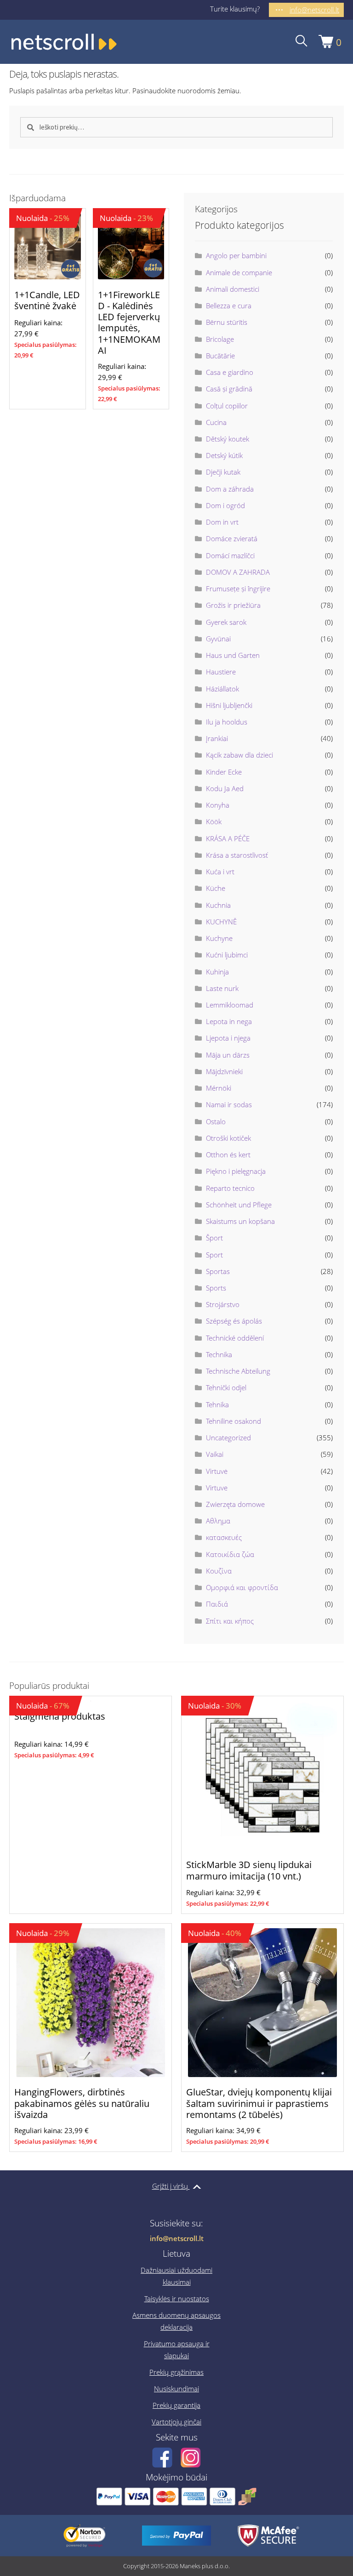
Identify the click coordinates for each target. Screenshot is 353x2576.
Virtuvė (217, 1471)
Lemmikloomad (230, 1005)
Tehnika (217, 1404)
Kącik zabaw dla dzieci (239, 755)
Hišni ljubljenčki (229, 705)
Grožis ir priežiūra (233, 605)
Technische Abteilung (238, 1371)
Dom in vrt (222, 522)
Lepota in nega (229, 1021)
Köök (214, 821)
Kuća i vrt (220, 872)
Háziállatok (222, 689)
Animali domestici (233, 289)
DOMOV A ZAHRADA (238, 572)
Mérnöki (219, 1088)
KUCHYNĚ (221, 922)
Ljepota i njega (228, 1038)
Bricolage (220, 339)
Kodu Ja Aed (225, 788)
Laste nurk (222, 988)
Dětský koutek (228, 439)
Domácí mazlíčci (230, 555)
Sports (216, 1288)
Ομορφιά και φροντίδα (242, 1587)
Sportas (218, 1271)
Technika (219, 1354)
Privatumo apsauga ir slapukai (177, 2350)
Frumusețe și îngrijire (238, 589)
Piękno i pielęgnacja (236, 1171)
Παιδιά (217, 1604)
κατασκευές (224, 1537)
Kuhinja (217, 972)
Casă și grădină (229, 389)
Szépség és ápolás (234, 1321)
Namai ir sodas (229, 1104)
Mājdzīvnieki (224, 1071)
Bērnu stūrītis (227, 322)
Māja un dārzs (228, 1055)
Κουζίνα (219, 1571)
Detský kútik (224, 455)
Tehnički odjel (226, 1387)
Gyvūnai (218, 639)
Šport (214, 1238)
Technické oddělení (235, 1338)
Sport (214, 1255)
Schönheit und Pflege (239, 1205)
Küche (216, 888)
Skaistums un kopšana (240, 1221)
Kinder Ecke (224, 772)
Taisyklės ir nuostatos (177, 2299)
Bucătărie (220, 356)
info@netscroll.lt (177, 2238)
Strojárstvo (223, 1304)
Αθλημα (218, 1521)
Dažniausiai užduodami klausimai (176, 2276)
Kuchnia (218, 905)
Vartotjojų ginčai (176, 2422)
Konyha (218, 805)
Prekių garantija (176, 2405)
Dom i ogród (225, 505)
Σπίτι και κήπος (230, 1621)
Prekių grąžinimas (176, 2372)
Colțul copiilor (227, 406)
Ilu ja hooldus (227, 722)
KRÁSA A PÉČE (228, 838)
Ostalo (216, 1121)
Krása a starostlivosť (237, 855)
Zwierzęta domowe (235, 1504)
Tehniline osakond (233, 1421)
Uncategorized (228, 1438)
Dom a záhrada (230, 489)
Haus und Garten (233, 655)
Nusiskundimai (176, 2389)
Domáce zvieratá (232, 538)
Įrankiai (217, 738)
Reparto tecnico (230, 1188)
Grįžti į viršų (171, 2186)
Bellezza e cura (229, 306)
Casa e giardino (230, 372)
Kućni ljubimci (227, 955)
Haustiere (221, 672)
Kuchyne (219, 938)
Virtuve (217, 1488)
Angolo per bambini (236, 255)
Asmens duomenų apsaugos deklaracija (176, 2321)
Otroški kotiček (228, 1138)
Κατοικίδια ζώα (230, 1554)
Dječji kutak (223, 472)
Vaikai (215, 1454)
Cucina (216, 422)
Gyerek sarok (226, 622)
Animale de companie (239, 272)
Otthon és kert (228, 1155)
